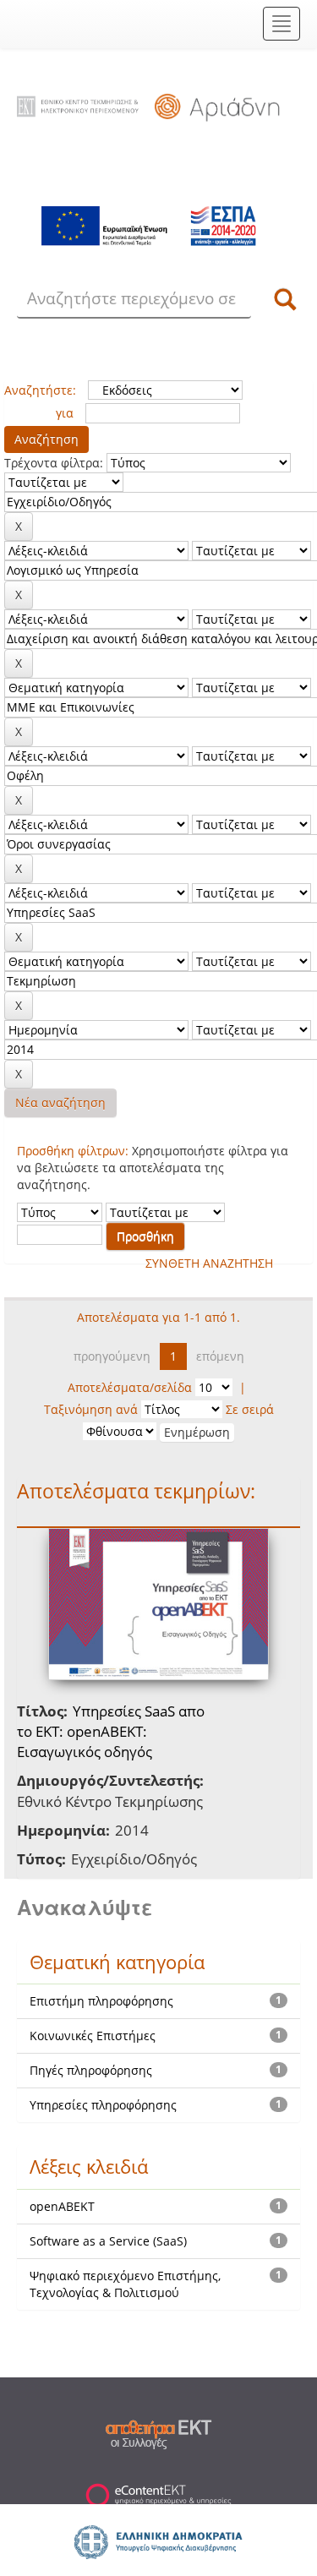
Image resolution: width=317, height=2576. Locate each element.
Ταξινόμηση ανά (91, 1409)
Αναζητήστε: (40, 390)
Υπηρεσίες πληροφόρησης (103, 2105)
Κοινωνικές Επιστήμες (93, 2036)
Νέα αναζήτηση (60, 1102)
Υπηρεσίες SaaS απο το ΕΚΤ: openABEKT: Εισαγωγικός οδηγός (111, 1732)
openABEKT (62, 2206)
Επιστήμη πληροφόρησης (101, 2001)
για (65, 413)
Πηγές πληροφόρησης (91, 2070)
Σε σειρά (250, 1409)
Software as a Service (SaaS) (108, 2241)
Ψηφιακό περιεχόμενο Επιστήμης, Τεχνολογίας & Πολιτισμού (125, 2284)
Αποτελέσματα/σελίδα (130, 1387)
